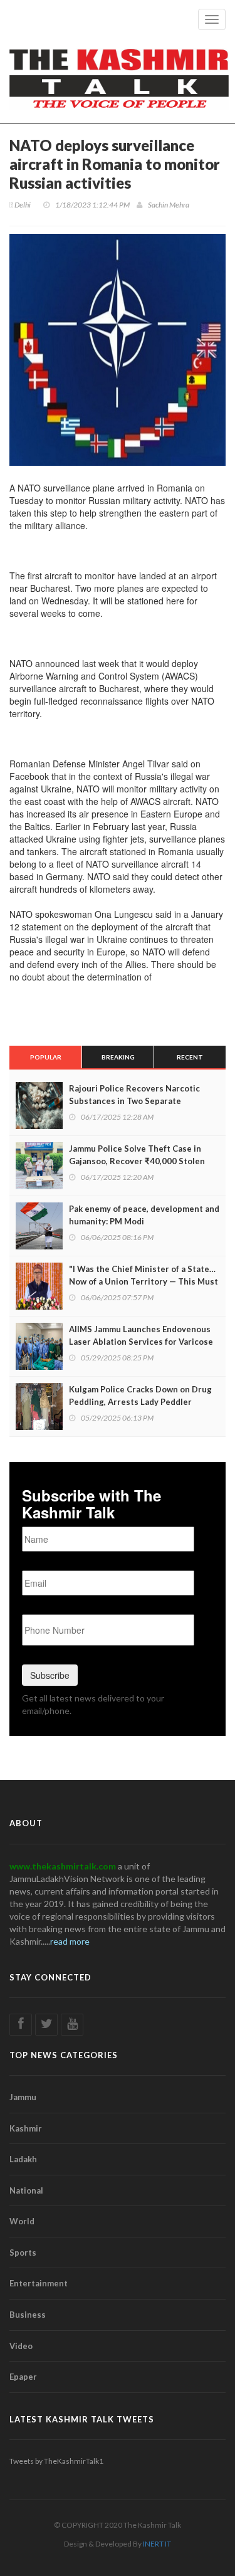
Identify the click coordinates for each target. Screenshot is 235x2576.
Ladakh (23, 2159)
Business (28, 2315)
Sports (23, 2253)
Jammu (23, 2097)
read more (70, 1941)
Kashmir (26, 2128)
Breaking (118, 1057)
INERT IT (157, 2544)
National (26, 2190)
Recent (190, 1057)
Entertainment (39, 2283)
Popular (46, 1057)
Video (21, 2346)
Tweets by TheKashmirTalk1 (56, 2461)
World (22, 2221)
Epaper (23, 2377)
